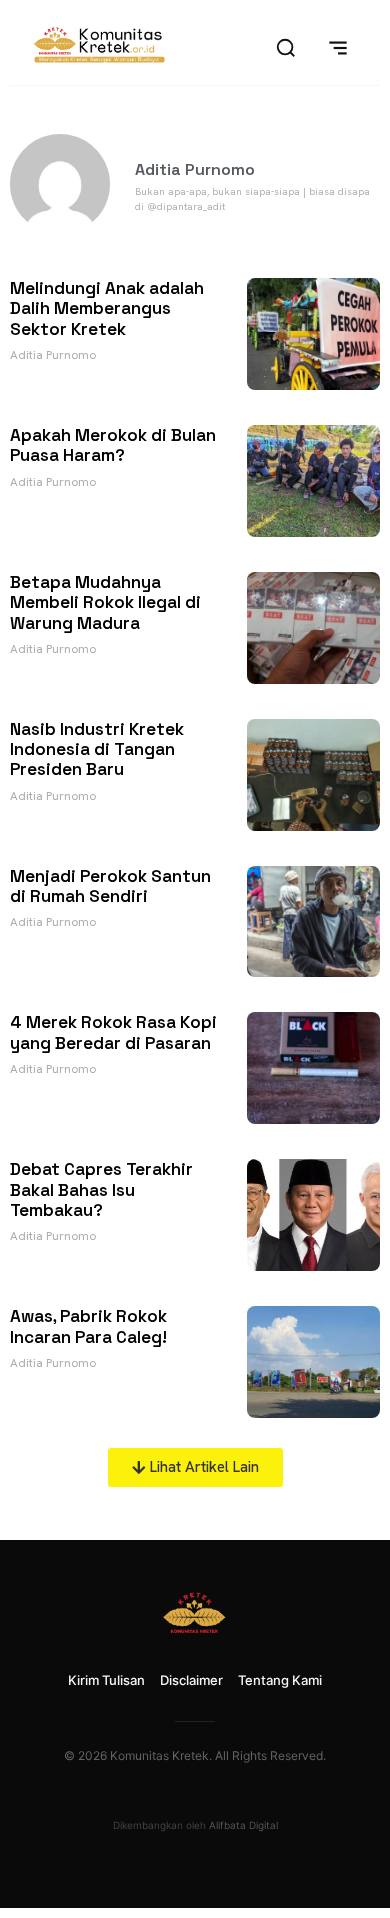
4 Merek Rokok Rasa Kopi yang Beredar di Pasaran (113, 1032)
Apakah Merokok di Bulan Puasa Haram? (113, 445)
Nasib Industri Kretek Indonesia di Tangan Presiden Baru (97, 749)
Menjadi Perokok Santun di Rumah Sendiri (110, 886)
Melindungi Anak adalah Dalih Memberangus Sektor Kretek (107, 308)
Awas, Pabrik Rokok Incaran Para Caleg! (88, 1326)
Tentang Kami (280, 1680)
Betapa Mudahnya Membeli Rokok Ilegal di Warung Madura (105, 602)
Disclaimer (191, 1680)
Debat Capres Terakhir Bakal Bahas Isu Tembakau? (101, 1189)
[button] (195, 1467)
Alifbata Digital (243, 1825)
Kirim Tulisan (106, 1680)
